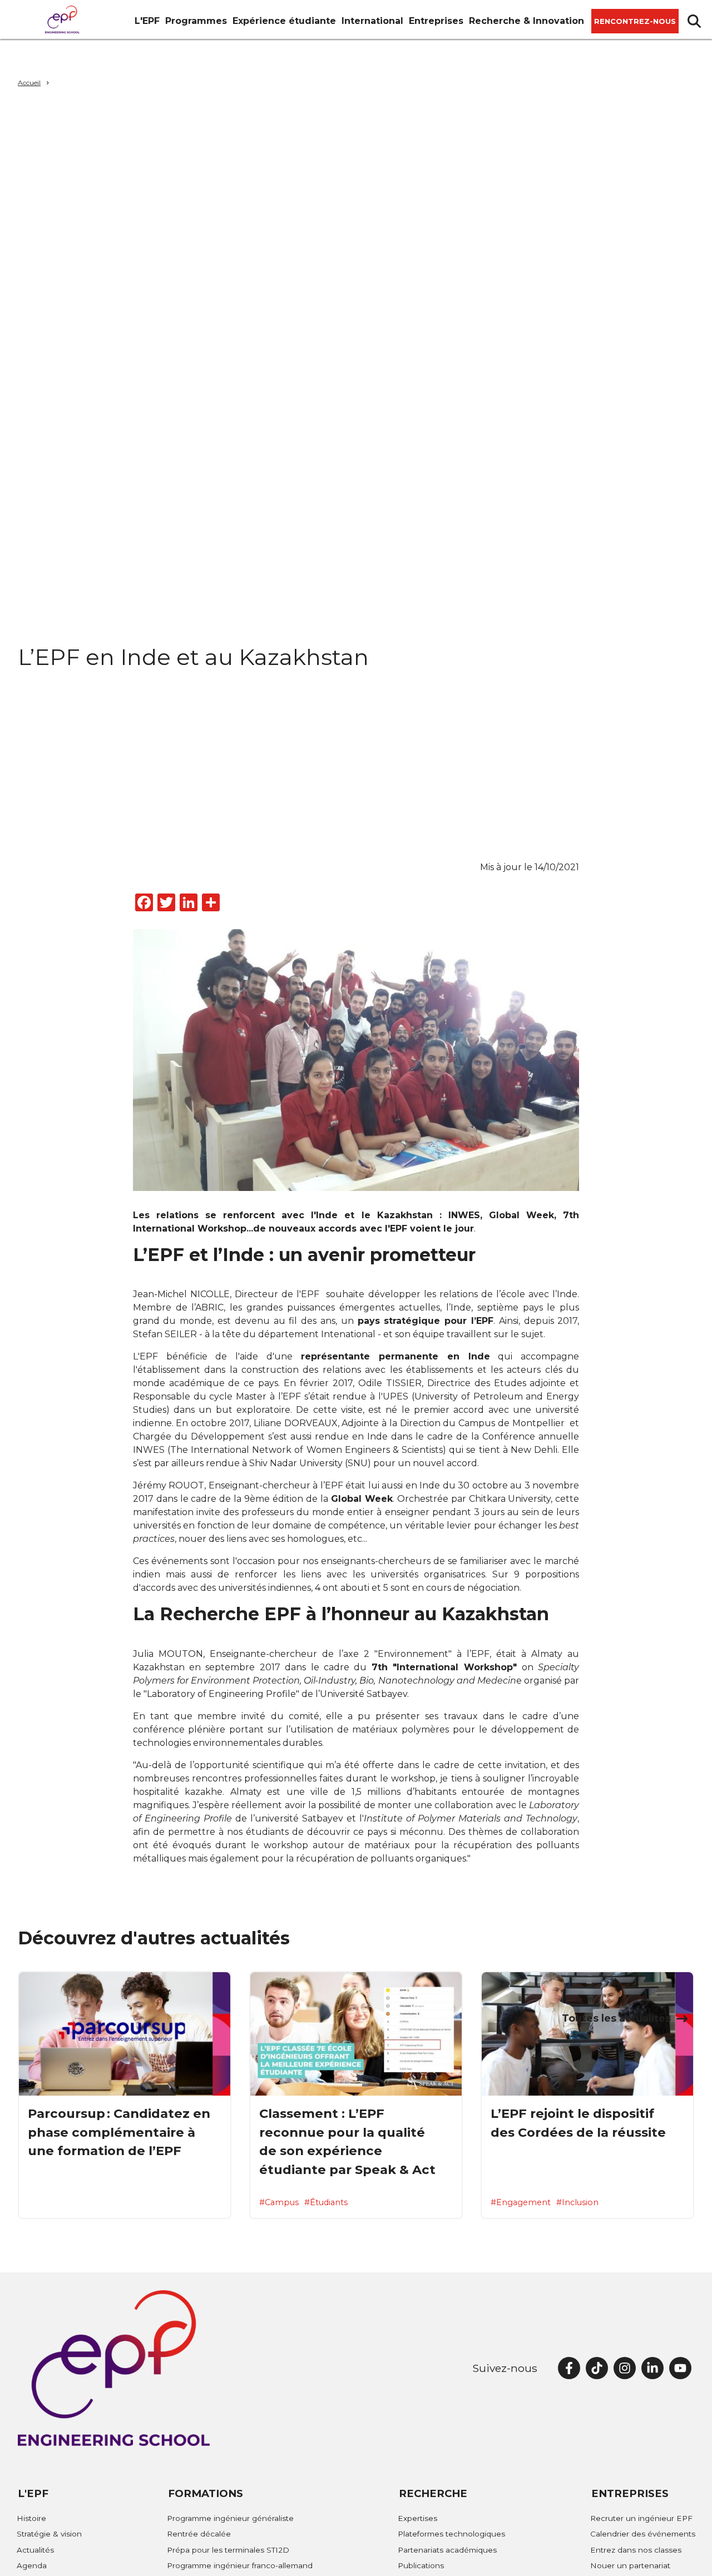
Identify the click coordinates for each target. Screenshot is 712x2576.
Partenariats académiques (447, 2550)
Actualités (35, 2550)
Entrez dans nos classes (636, 2550)
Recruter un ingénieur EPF (641, 2518)
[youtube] (680, 2368)
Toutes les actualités (616, 2018)
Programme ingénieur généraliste (230, 2518)
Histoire (31, 2518)
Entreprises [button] (436, 21)
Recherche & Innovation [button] (526, 21)
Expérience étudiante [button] (284, 21)
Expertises (417, 2518)
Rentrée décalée (199, 2534)
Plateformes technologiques (451, 2534)
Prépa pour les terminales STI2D (228, 2550)
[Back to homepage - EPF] (62, 19)
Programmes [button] (196, 21)
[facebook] (569, 2368)
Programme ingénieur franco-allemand (240, 2565)
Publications (421, 2565)
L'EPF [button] (147, 21)
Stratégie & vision (49, 2534)
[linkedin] (652, 2368)
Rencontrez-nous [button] (635, 21)
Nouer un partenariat (630, 2565)
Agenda (32, 2565)
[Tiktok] (597, 2368)
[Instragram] (625, 2368)
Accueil (29, 83)
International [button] (372, 21)
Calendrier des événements (643, 2534)
